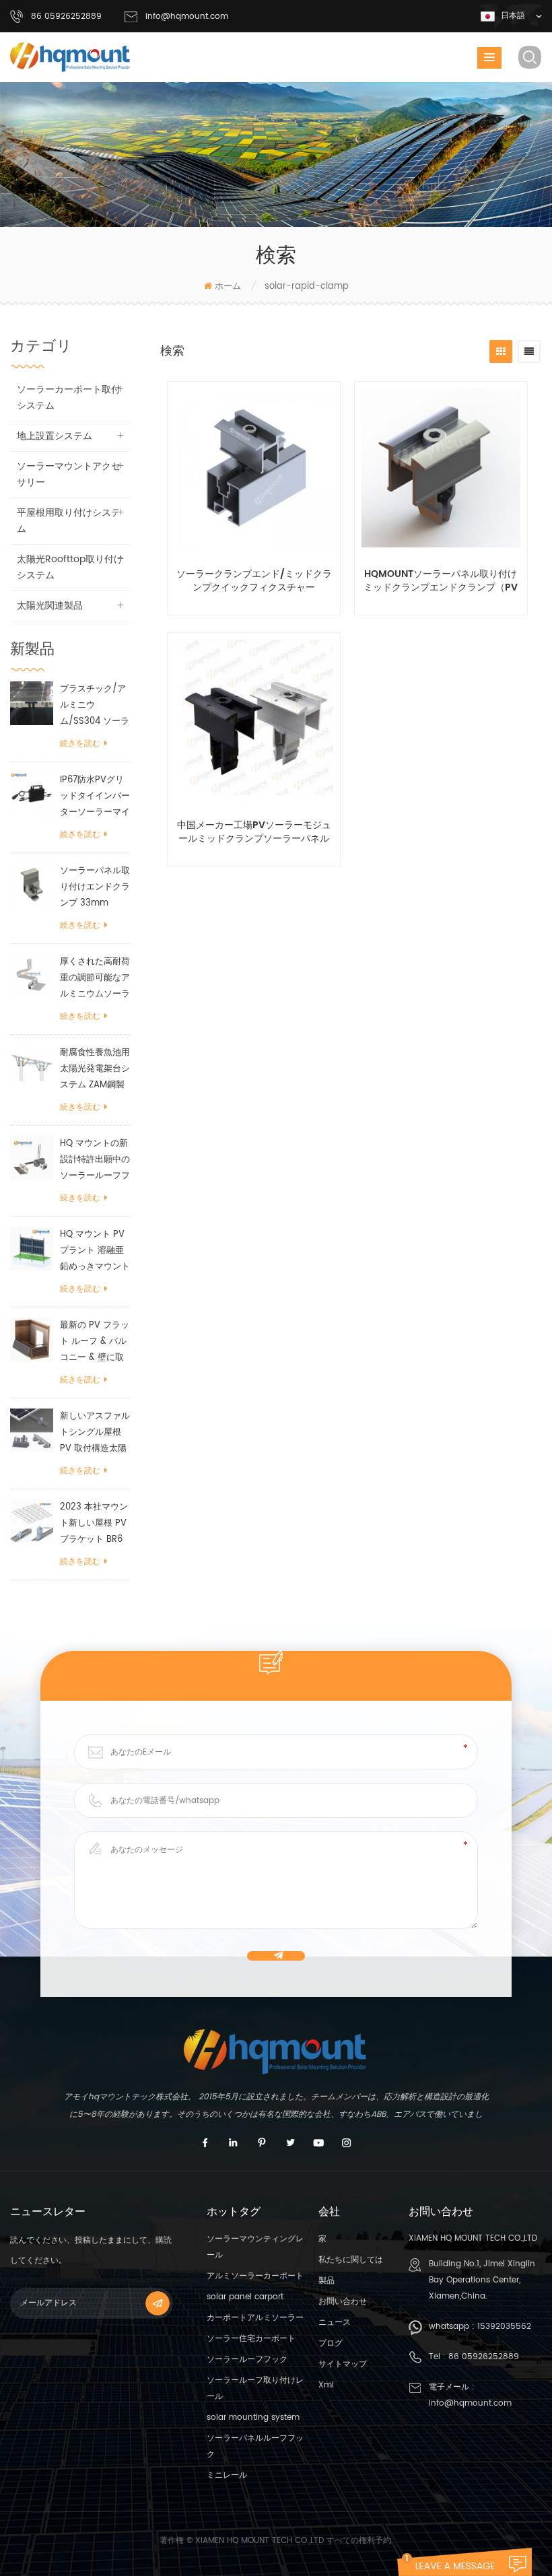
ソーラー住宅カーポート (251, 2339)
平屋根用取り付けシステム (69, 521)
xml (326, 2385)
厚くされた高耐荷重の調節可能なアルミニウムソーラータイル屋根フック (95, 979)
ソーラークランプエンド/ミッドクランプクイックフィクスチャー (254, 581)
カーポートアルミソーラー (255, 2318)
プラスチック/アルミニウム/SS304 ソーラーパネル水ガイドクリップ (95, 706)
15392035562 (504, 2327)
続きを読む (80, 744)
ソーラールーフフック (247, 2360)
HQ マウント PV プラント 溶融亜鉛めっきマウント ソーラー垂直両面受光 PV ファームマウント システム (95, 1251)
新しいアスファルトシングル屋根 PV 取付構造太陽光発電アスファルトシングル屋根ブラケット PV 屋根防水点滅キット (95, 1433)
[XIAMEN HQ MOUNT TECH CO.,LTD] (71, 57)
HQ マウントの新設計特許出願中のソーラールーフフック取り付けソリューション (95, 1160)
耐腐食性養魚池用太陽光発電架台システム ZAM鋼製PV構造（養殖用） (95, 1070)
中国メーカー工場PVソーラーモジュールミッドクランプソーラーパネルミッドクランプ (254, 832)
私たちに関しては (351, 2260)
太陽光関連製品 (50, 606)
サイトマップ (343, 2364)
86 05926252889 (484, 2357)
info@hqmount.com (187, 16)
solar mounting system (253, 2417)
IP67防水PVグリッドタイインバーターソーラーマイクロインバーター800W (95, 797)
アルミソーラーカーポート (255, 2276)
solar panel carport (245, 2297)
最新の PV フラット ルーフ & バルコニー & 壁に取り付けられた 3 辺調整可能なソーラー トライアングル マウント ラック (95, 1342)
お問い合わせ (343, 2302)
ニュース (335, 2323)
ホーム (228, 286)
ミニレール (227, 2475)
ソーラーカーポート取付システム (69, 398)
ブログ (331, 2343)
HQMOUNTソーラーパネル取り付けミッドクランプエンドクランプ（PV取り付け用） (441, 581)
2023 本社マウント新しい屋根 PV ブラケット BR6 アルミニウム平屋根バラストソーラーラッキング (95, 1524)
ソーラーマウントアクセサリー (69, 474)
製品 (326, 2281)
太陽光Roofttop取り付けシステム (70, 567)
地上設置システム (55, 436)
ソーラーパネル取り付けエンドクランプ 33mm (95, 887)
